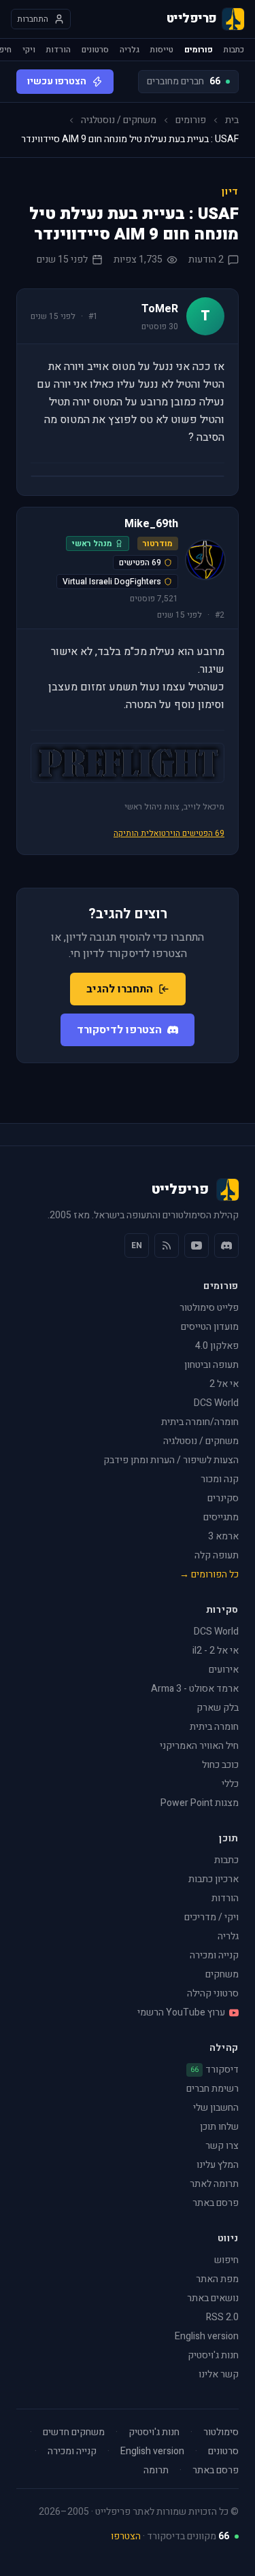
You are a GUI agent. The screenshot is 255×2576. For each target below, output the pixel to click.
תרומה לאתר (214, 2184)
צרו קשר (222, 2146)
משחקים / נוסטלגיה (119, 120)
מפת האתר (217, 2279)
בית (232, 120)
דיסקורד (215, 2070)
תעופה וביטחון (211, 1365)
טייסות (162, 50)
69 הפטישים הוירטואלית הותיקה (169, 833)
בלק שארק (218, 1708)
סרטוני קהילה (213, 1993)
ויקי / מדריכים (211, 1917)
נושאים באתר (213, 2298)
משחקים (222, 1974)
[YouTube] (197, 1245)
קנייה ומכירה (214, 1955)
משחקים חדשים (74, 2432)
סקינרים (223, 1498)
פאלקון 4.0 (217, 1346)
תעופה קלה (217, 1555)
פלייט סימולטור (209, 1308)
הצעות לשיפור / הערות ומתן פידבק (171, 1460)
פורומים (199, 50)
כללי (230, 1784)
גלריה (130, 50)
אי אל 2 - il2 (216, 1651)
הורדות (58, 50)
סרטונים (95, 50)
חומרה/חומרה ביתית (200, 1422)
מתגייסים (221, 1517)
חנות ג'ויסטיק (213, 2355)
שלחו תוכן (219, 2127)
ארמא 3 (223, 1536)
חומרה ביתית (214, 1727)
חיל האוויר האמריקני (199, 1746)
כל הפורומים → (209, 1574)
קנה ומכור (220, 1479)
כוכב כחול (220, 1765)
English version (207, 2336)
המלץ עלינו (218, 2165)
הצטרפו (126, 2536)
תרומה (156, 2471)
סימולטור (221, 2432)
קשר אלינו (219, 2374)
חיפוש (226, 2260)
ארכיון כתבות (214, 1879)
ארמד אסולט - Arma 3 (195, 1689)
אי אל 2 (224, 1384)
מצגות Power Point (200, 1803)
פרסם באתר (216, 2203)
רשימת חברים (213, 2089)
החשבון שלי (216, 2108)
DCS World (216, 1403)
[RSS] (167, 1245)
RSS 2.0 (222, 2317)
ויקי (29, 50)
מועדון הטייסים (210, 1327)
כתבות (234, 50)
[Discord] (226, 1245)
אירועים (224, 1670)
